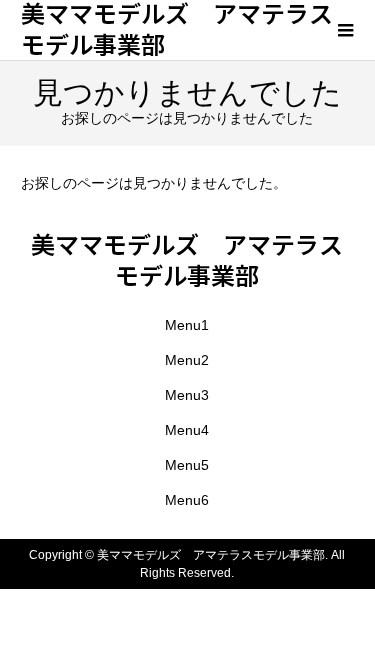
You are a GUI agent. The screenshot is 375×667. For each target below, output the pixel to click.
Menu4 (187, 430)
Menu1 (187, 325)
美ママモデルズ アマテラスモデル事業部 (187, 259)
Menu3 (187, 395)
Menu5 (187, 465)
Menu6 (187, 500)
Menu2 (187, 360)
